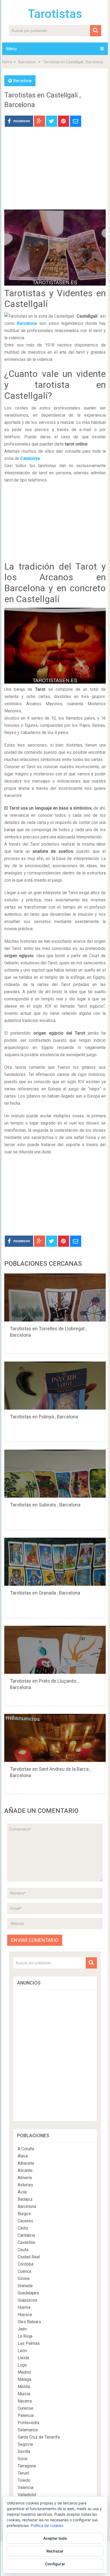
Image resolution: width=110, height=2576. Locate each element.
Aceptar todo (55, 2538)
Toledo (24, 2480)
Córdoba (25, 2264)
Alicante (25, 2170)
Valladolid (27, 2495)
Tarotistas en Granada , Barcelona (45, 1593)
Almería (25, 2178)
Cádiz (23, 2228)
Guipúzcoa (27, 2300)
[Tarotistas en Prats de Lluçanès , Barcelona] (55, 1650)
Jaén (22, 2329)
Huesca (25, 2315)
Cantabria (26, 2235)
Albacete (26, 2163)
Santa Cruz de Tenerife (39, 2437)
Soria (22, 2459)
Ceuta (23, 2250)
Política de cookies (47, 2525)
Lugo (22, 2365)
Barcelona (27, 62)
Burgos (24, 2214)
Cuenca (24, 2271)
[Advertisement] (55, 172)
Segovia (25, 2444)
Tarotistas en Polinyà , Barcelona (44, 1417)
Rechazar (55, 2551)
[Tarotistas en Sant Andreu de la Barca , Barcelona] (55, 1738)
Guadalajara (28, 2293)
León (22, 2351)
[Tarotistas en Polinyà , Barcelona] (55, 1386)
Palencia (26, 2415)
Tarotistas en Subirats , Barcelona (45, 1505)
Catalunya (30, 458)
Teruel (23, 2473)
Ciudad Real (29, 2257)
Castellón (26, 2242)
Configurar (55, 2564)
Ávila (22, 2192)
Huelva (24, 2307)
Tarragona (27, 2466)
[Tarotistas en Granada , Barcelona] (55, 1562)
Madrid (24, 2372)
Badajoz (25, 2199)
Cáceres (25, 2221)
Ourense (25, 2408)
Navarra (25, 2401)
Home (7, 62)
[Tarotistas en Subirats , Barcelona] (55, 1474)
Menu (11, 49)
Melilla (24, 2387)
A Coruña (26, 2149)
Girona (23, 2279)
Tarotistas (55, 14)
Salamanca (28, 2430)
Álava (23, 2156)
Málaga (24, 2379)
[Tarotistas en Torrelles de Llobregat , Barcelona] (55, 1297)
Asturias (25, 2185)
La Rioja (25, 2336)
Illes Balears (29, 2322)
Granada (25, 2286)
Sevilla (24, 2451)
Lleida (23, 2358)
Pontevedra (28, 2423)
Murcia (24, 2394)
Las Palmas (29, 2343)
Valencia (25, 2488)
